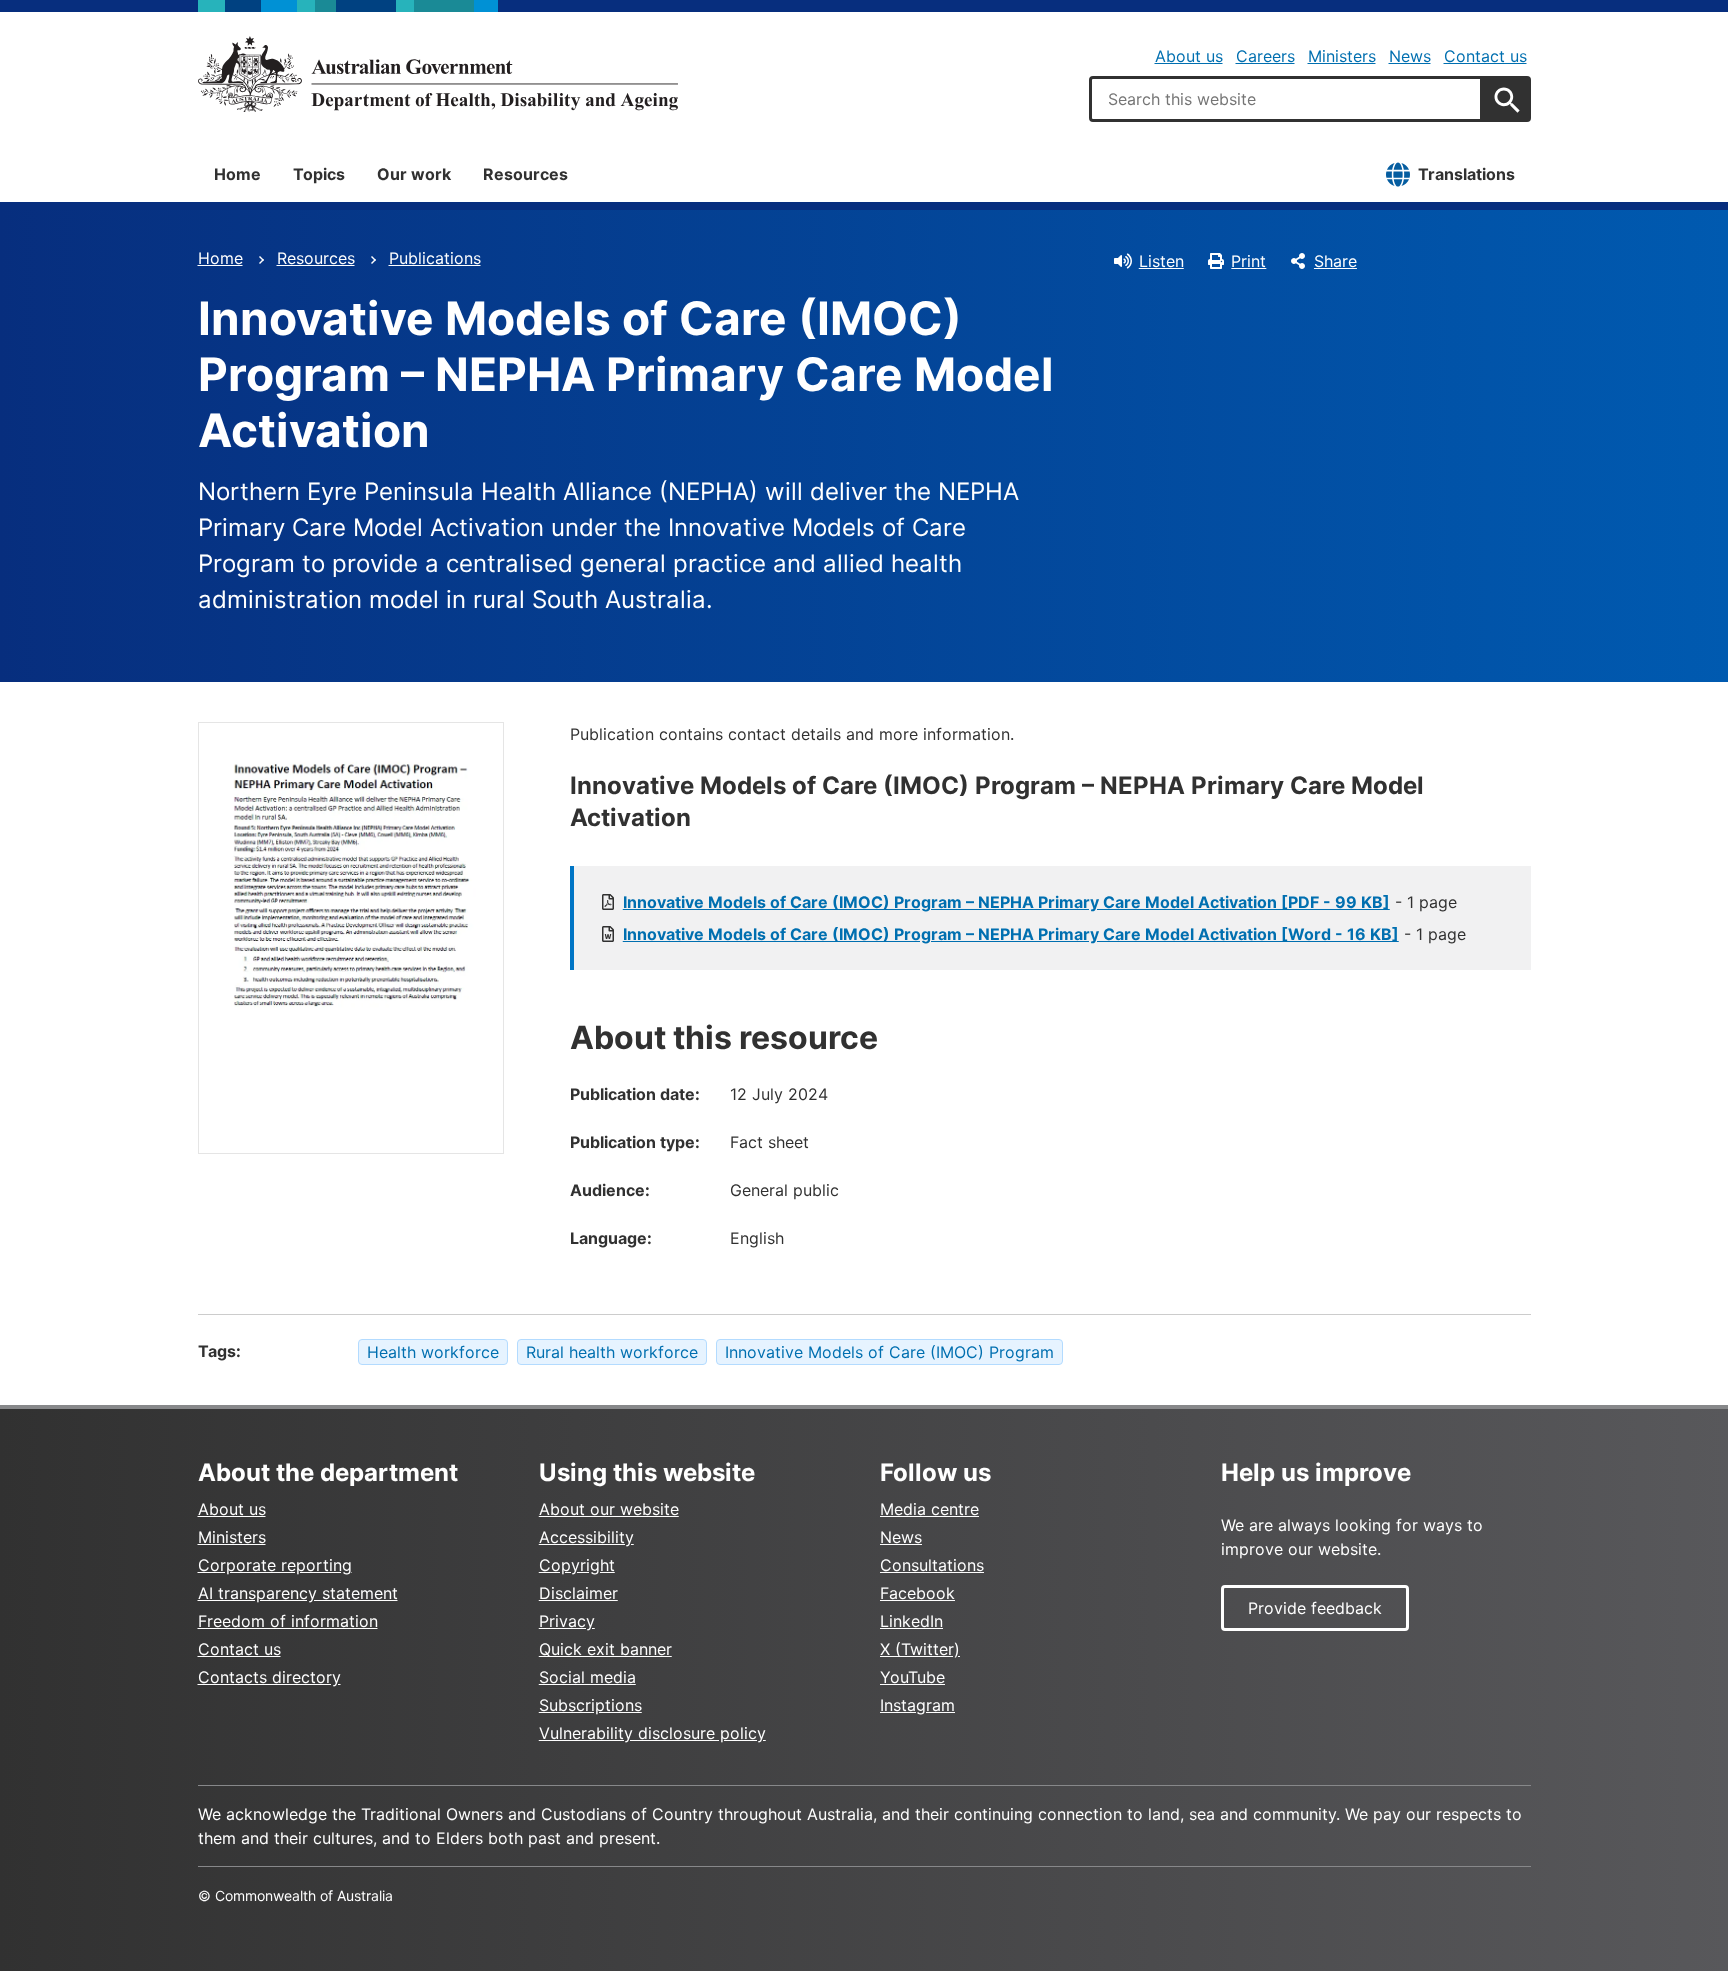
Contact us (1485, 56)
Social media (587, 1677)
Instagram (917, 1705)
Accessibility (586, 1537)
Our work (414, 174)
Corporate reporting (275, 1565)
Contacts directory (269, 1677)
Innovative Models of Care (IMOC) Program (889, 1352)
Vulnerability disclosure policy (652, 1733)
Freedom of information (288, 1621)
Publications (435, 258)
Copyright (577, 1565)
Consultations (932, 1565)
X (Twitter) (920, 1649)
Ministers (1342, 56)
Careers (1265, 56)
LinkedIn (911, 1621)
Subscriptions (590, 1705)
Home (237, 174)
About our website (609, 1509)
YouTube (912, 1677)
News (1410, 56)
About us (1189, 56)
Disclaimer (578, 1593)
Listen (1161, 261)
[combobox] (1286, 99)
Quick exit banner (605, 1649)
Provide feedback (1315, 1608)
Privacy (567, 1621)
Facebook (917, 1593)
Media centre (929, 1509)
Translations (1466, 174)
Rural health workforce (612, 1352)
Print (1248, 261)
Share (1335, 261)
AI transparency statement (298, 1593)
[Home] (438, 74)
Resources (525, 174)
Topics (319, 174)
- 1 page (1040, 902)
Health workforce (433, 1352)
